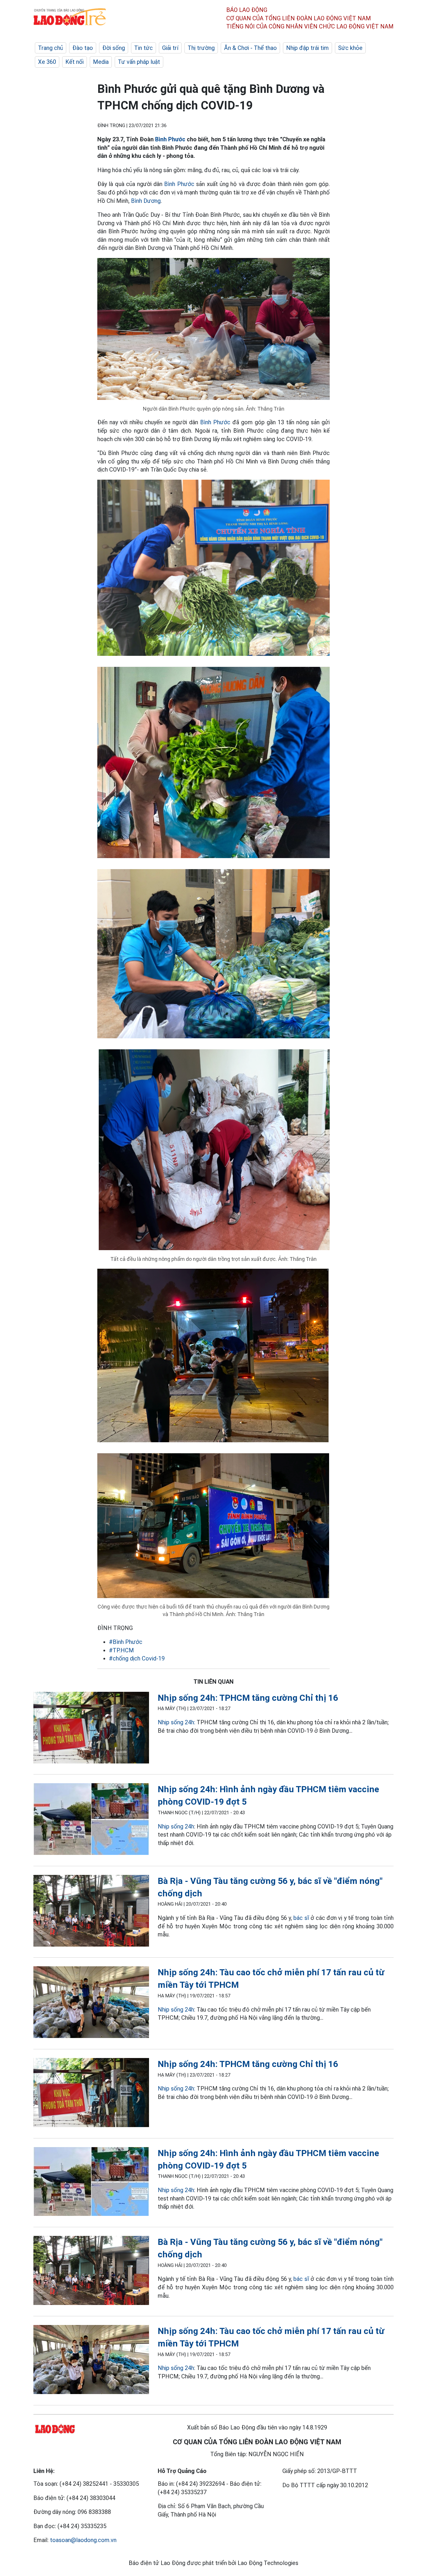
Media (101, 62)
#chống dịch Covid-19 (137, 1658)
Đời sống (114, 48)
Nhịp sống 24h (176, 1826)
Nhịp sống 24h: (176, 1722)
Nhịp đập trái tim (307, 48)
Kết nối (75, 62)
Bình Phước (170, 139)
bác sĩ (301, 1918)
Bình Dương (146, 201)
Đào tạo (83, 48)
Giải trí (170, 48)
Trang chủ (51, 48)
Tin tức (143, 48)
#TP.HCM (121, 1650)
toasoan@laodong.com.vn (83, 2540)
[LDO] (91, 1729)
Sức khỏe (350, 48)
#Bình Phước (126, 1642)
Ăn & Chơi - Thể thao (250, 48)
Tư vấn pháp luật (139, 62)
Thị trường (201, 48)
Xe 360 (47, 62)
